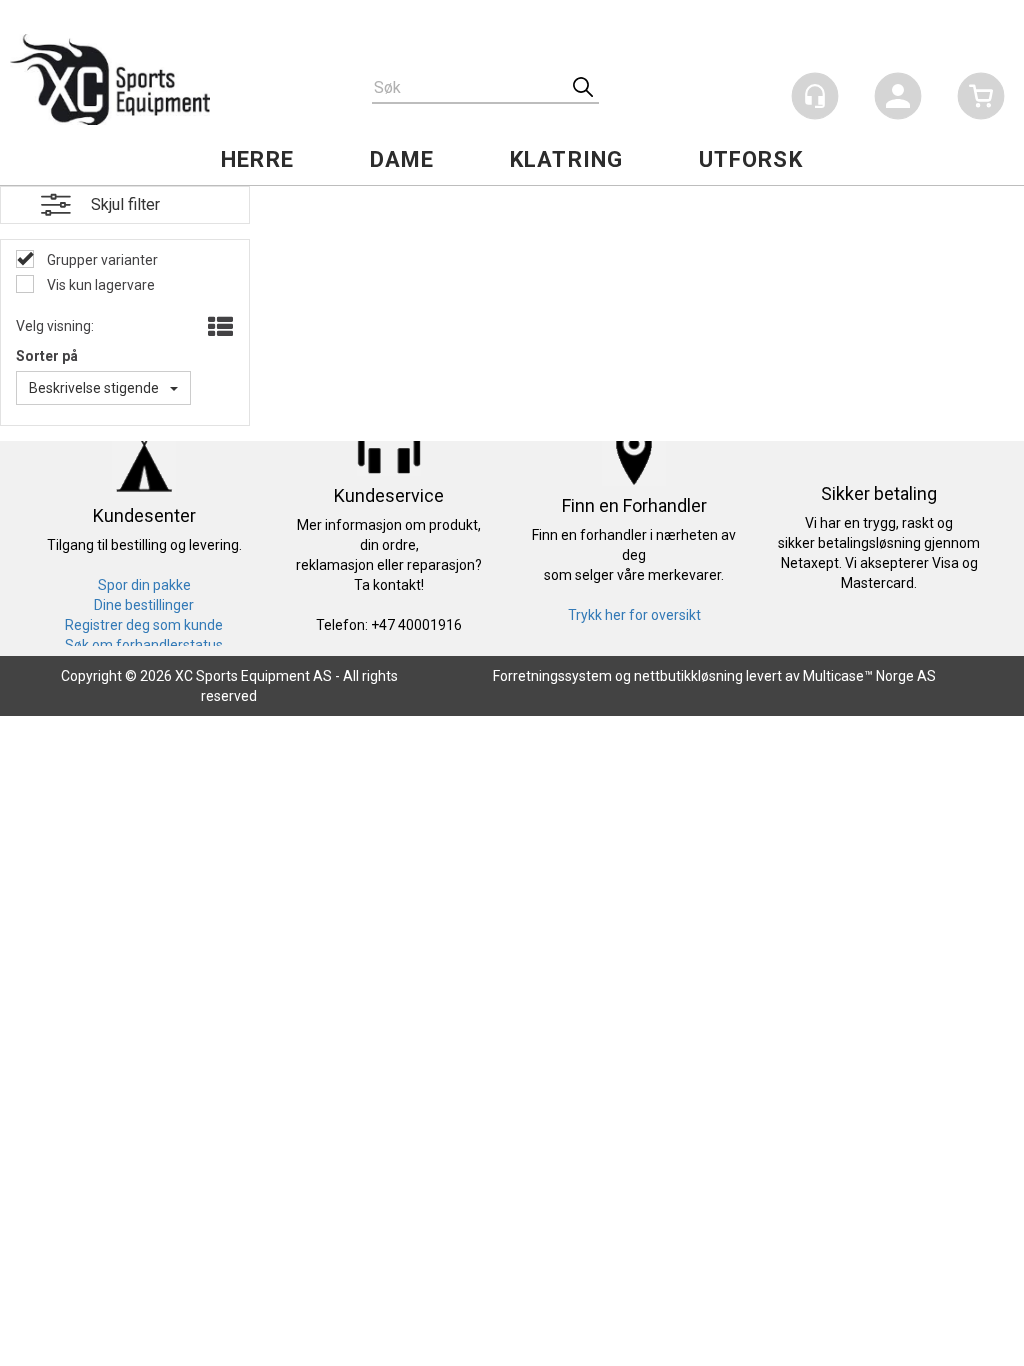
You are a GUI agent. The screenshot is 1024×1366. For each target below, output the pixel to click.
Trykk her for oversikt (634, 615)
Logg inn (898, 99)
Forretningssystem (552, 676)
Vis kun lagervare (99, 285)
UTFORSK (751, 159)
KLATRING (566, 159)
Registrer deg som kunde (144, 625)
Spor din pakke (144, 585)
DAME (402, 159)
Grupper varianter (101, 260)
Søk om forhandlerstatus (144, 645)
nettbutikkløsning (688, 676)
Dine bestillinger (144, 605)
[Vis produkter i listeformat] (218, 328)
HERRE (257, 159)
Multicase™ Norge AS (869, 676)
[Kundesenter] (815, 96)
